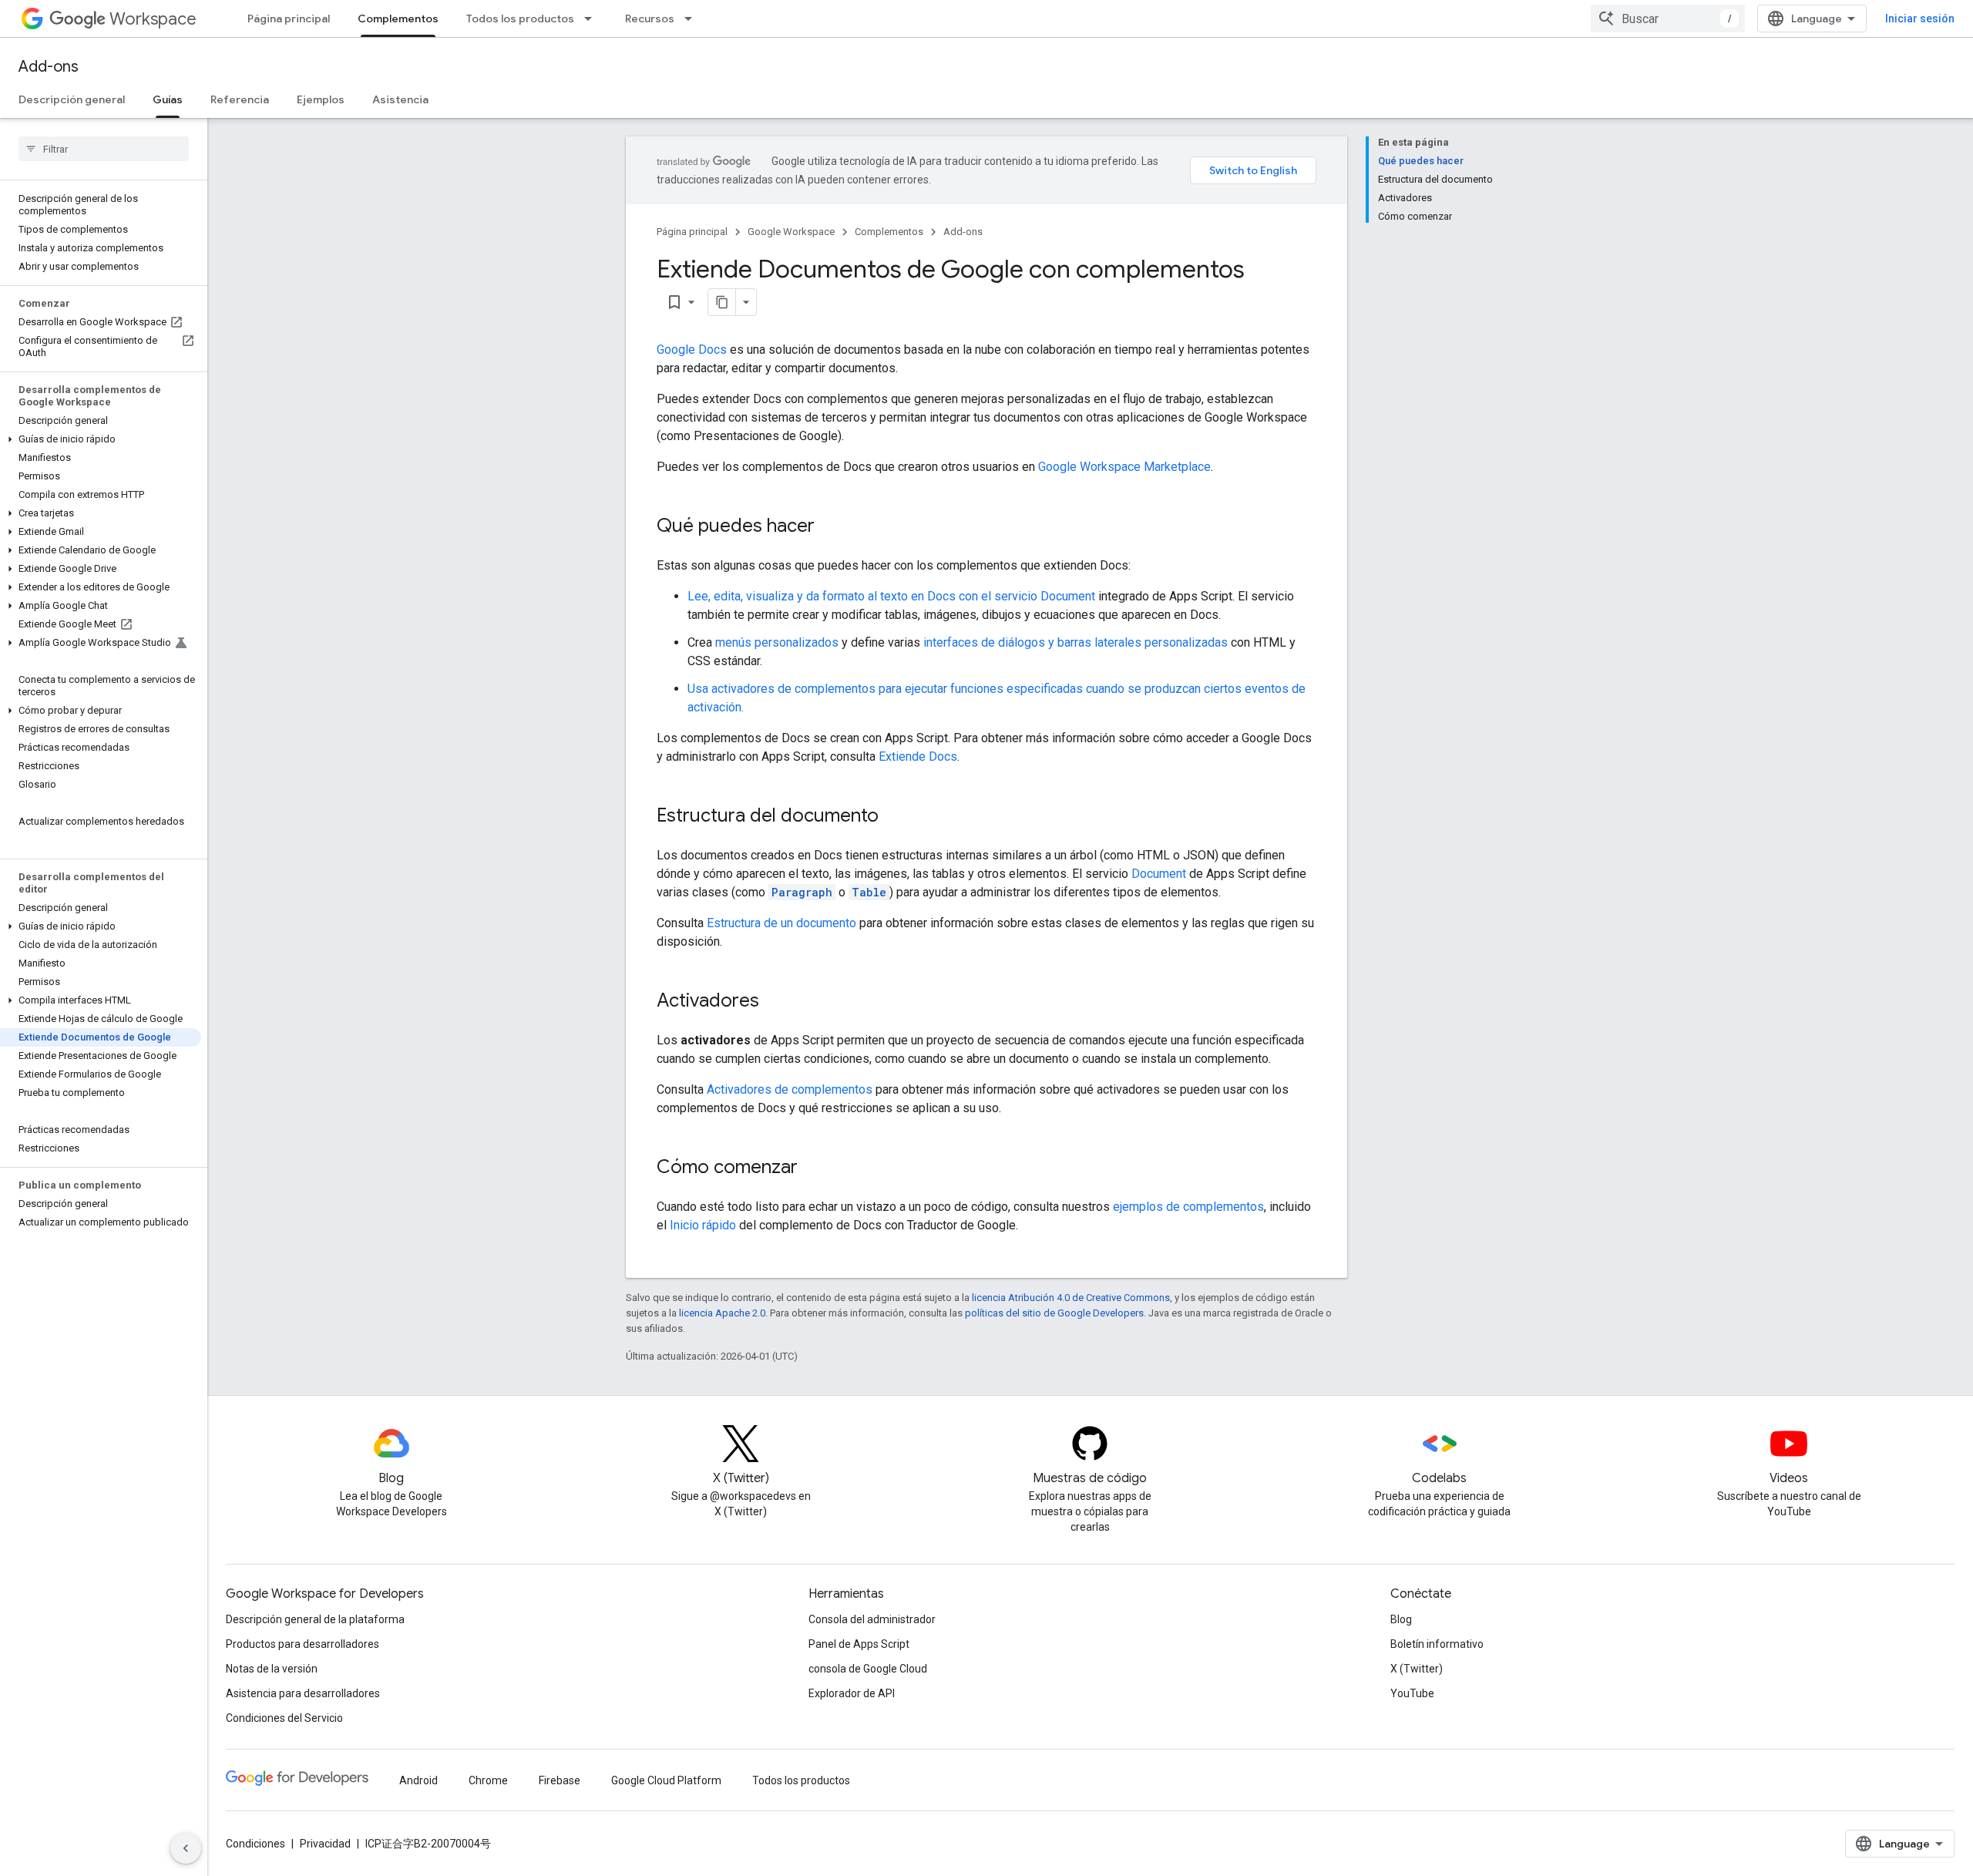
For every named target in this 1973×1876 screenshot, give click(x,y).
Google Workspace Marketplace (1124, 467)
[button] (101, 439)
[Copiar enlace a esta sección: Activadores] (775, 1002)
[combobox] (1668, 18)
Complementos (398, 18)
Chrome (488, 1780)
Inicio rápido (703, 1225)
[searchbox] (104, 149)
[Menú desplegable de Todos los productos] (593, 18)
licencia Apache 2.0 (722, 1313)
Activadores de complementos (790, 1089)
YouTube (1412, 1693)
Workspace (153, 19)
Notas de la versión (272, 1669)
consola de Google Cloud (868, 1669)
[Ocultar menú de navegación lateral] (186, 1848)
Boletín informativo (1437, 1644)
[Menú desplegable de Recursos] (693, 18)
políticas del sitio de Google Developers (1054, 1313)
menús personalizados (777, 642)
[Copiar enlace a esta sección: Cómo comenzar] (813, 1168)
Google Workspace (791, 232)
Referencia (240, 99)
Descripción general (72, 99)
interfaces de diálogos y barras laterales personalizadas (1076, 642)
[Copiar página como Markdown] (722, 302)
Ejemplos (321, 99)
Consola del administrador (872, 1619)
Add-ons (49, 67)
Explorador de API (852, 1693)
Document (1159, 874)
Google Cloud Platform (666, 1780)
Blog (1401, 1619)
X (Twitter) (1417, 1669)
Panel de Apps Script (859, 1644)
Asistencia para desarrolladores (303, 1693)
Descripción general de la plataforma (315, 1619)
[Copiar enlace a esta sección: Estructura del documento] (894, 817)
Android (418, 1780)
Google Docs (692, 350)
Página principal (289, 18)
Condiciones (255, 1844)
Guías (168, 99)
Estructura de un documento (781, 923)
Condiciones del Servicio (284, 1718)
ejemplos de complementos (1188, 1207)
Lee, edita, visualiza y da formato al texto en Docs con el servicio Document (891, 596)
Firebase (560, 1780)
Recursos (650, 18)
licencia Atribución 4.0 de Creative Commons (1071, 1298)
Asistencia (400, 99)
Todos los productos (520, 18)
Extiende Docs (918, 756)
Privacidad (325, 1844)
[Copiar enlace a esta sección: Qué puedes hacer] (830, 527)
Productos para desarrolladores (303, 1644)
